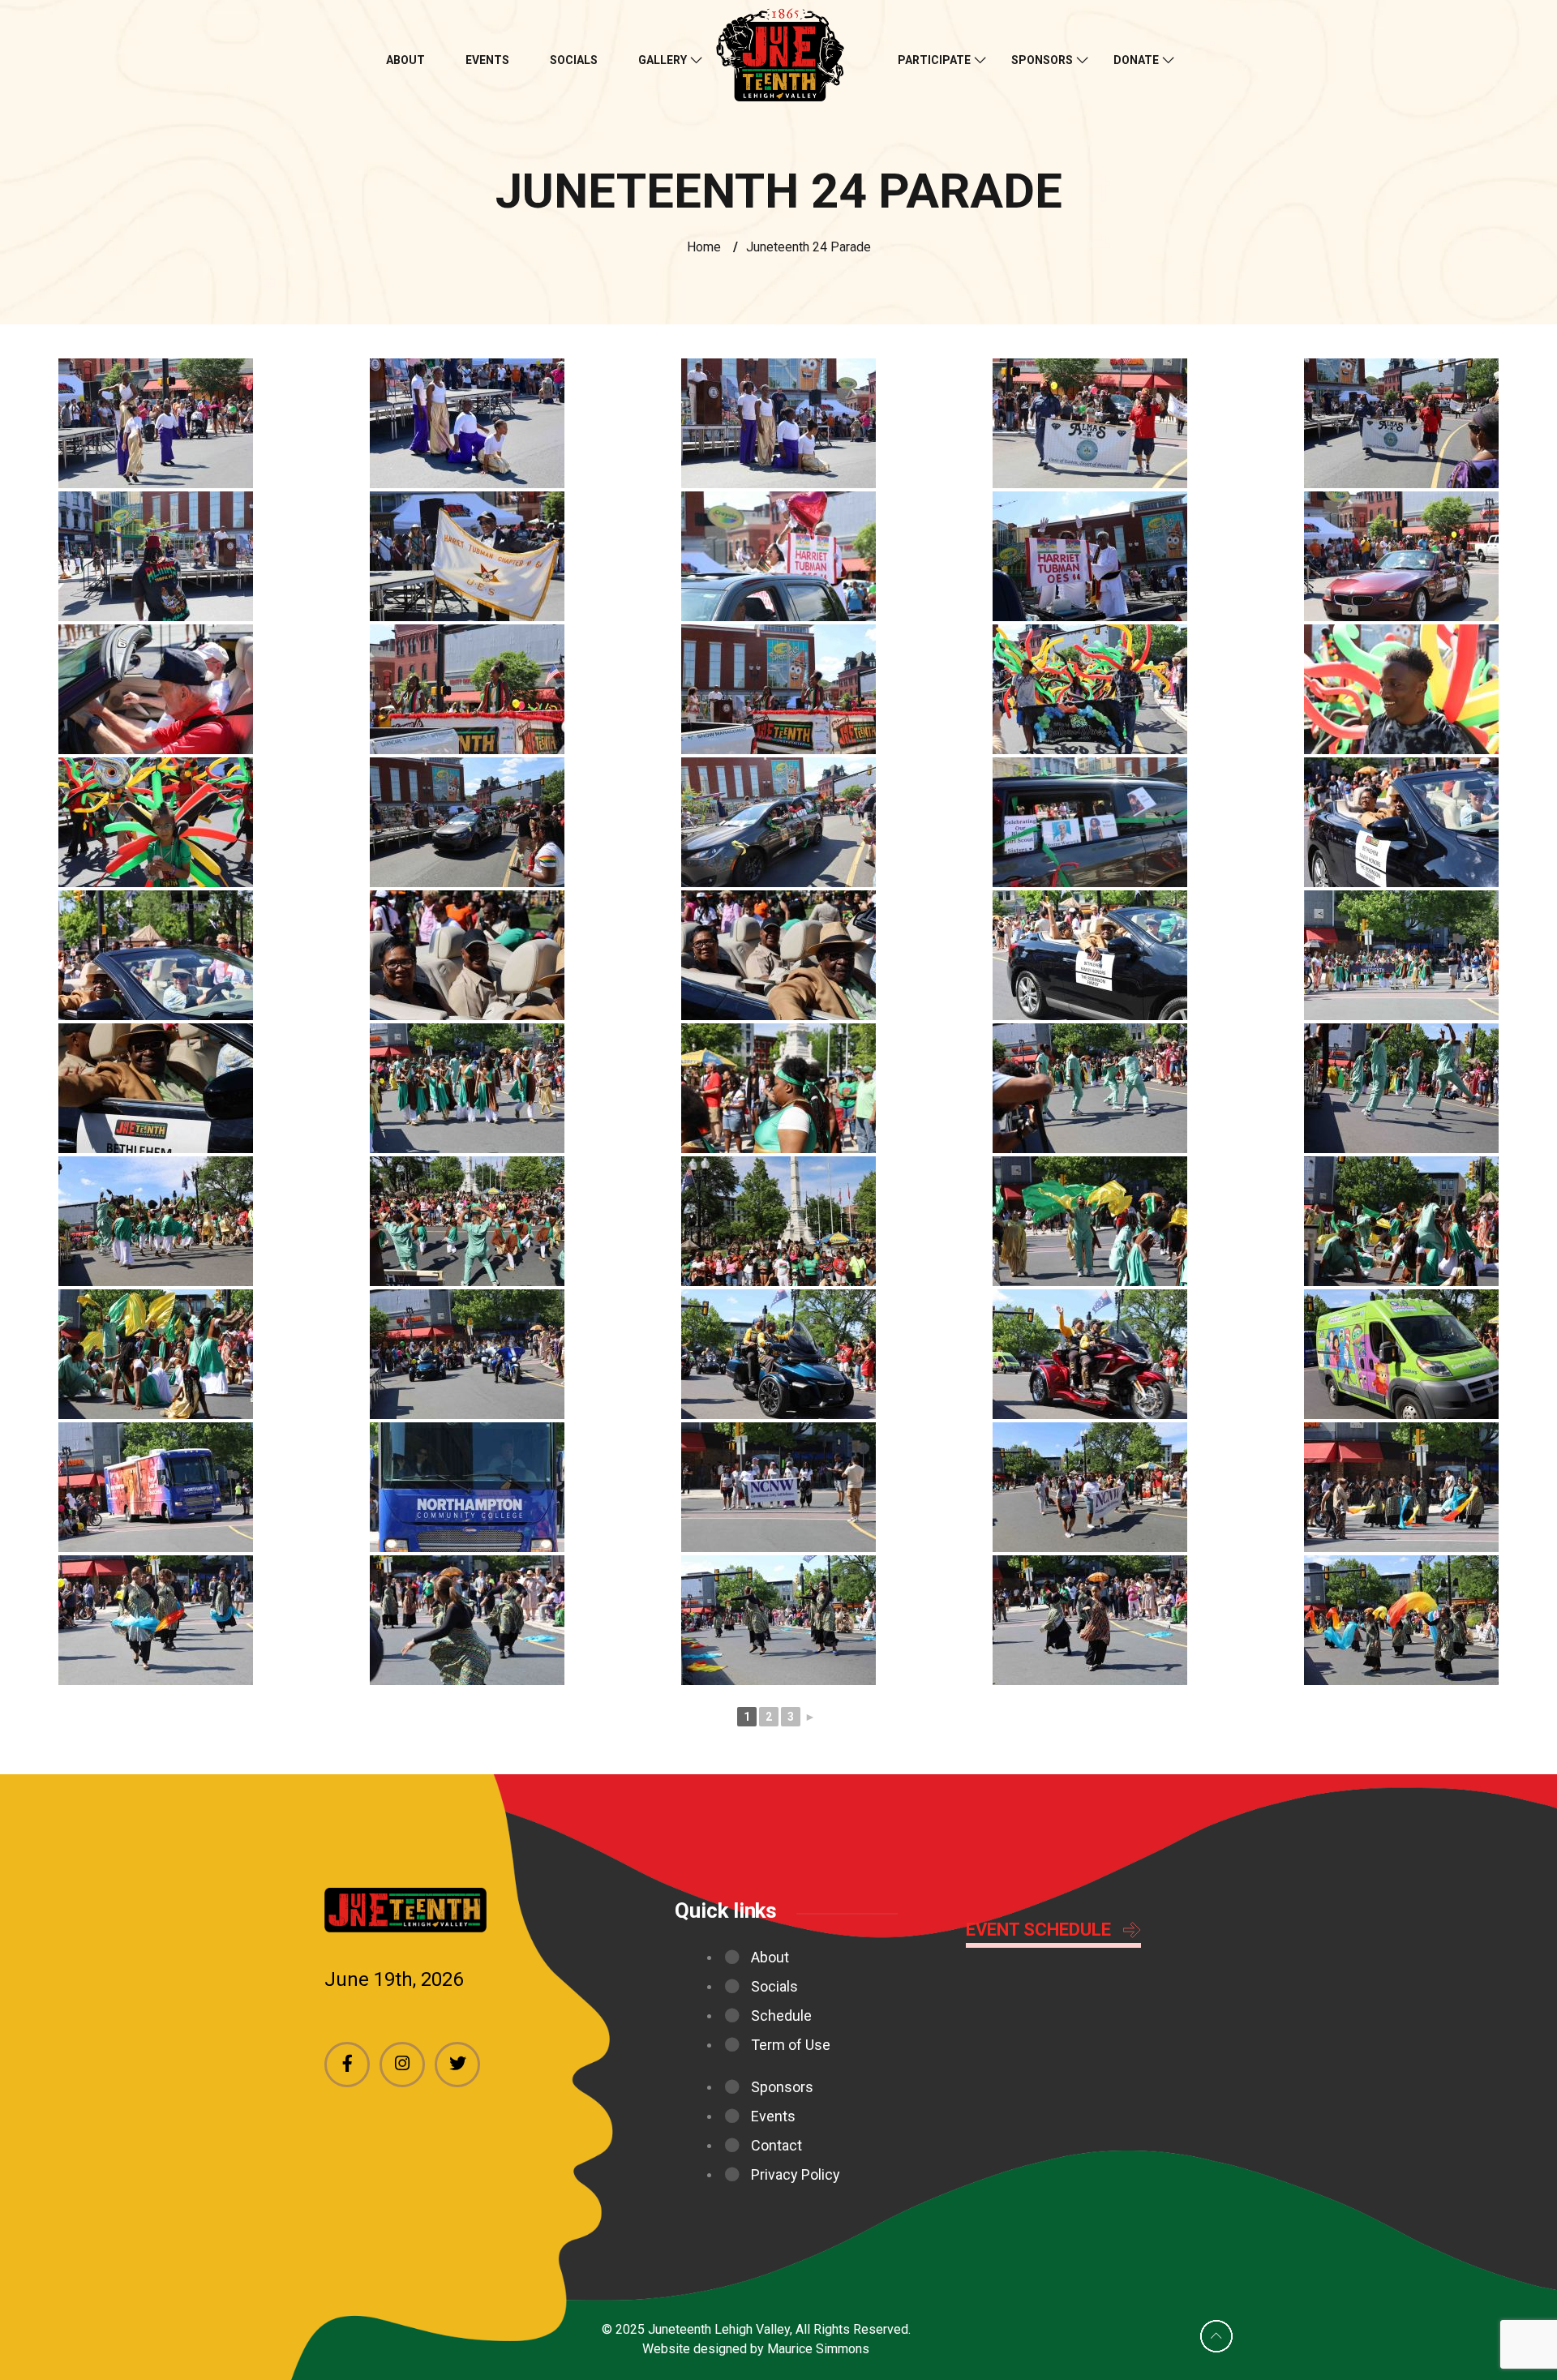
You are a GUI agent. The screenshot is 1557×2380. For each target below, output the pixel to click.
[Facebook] (347, 2065)
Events (487, 60)
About (405, 60)
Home (704, 247)
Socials (574, 60)
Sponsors (1042, 60)
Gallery (663, 60)
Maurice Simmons (818, 2349)
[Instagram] (402, 2065)
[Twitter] (457, 2065)
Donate (1136, 60)
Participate (934, 60)
